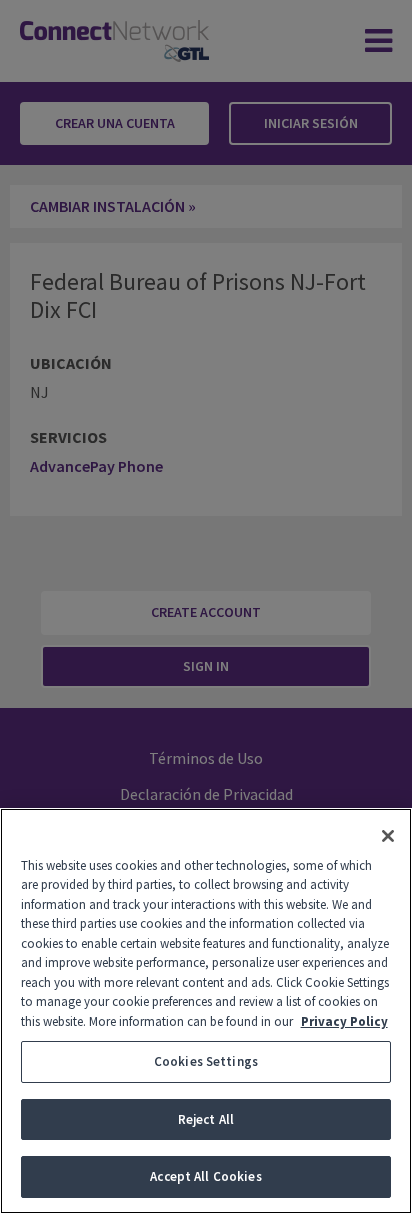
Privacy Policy (344, 1021)
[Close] (388, 836)
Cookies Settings (206, 1061)
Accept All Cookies (205, 1176)
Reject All (206, 1119)
